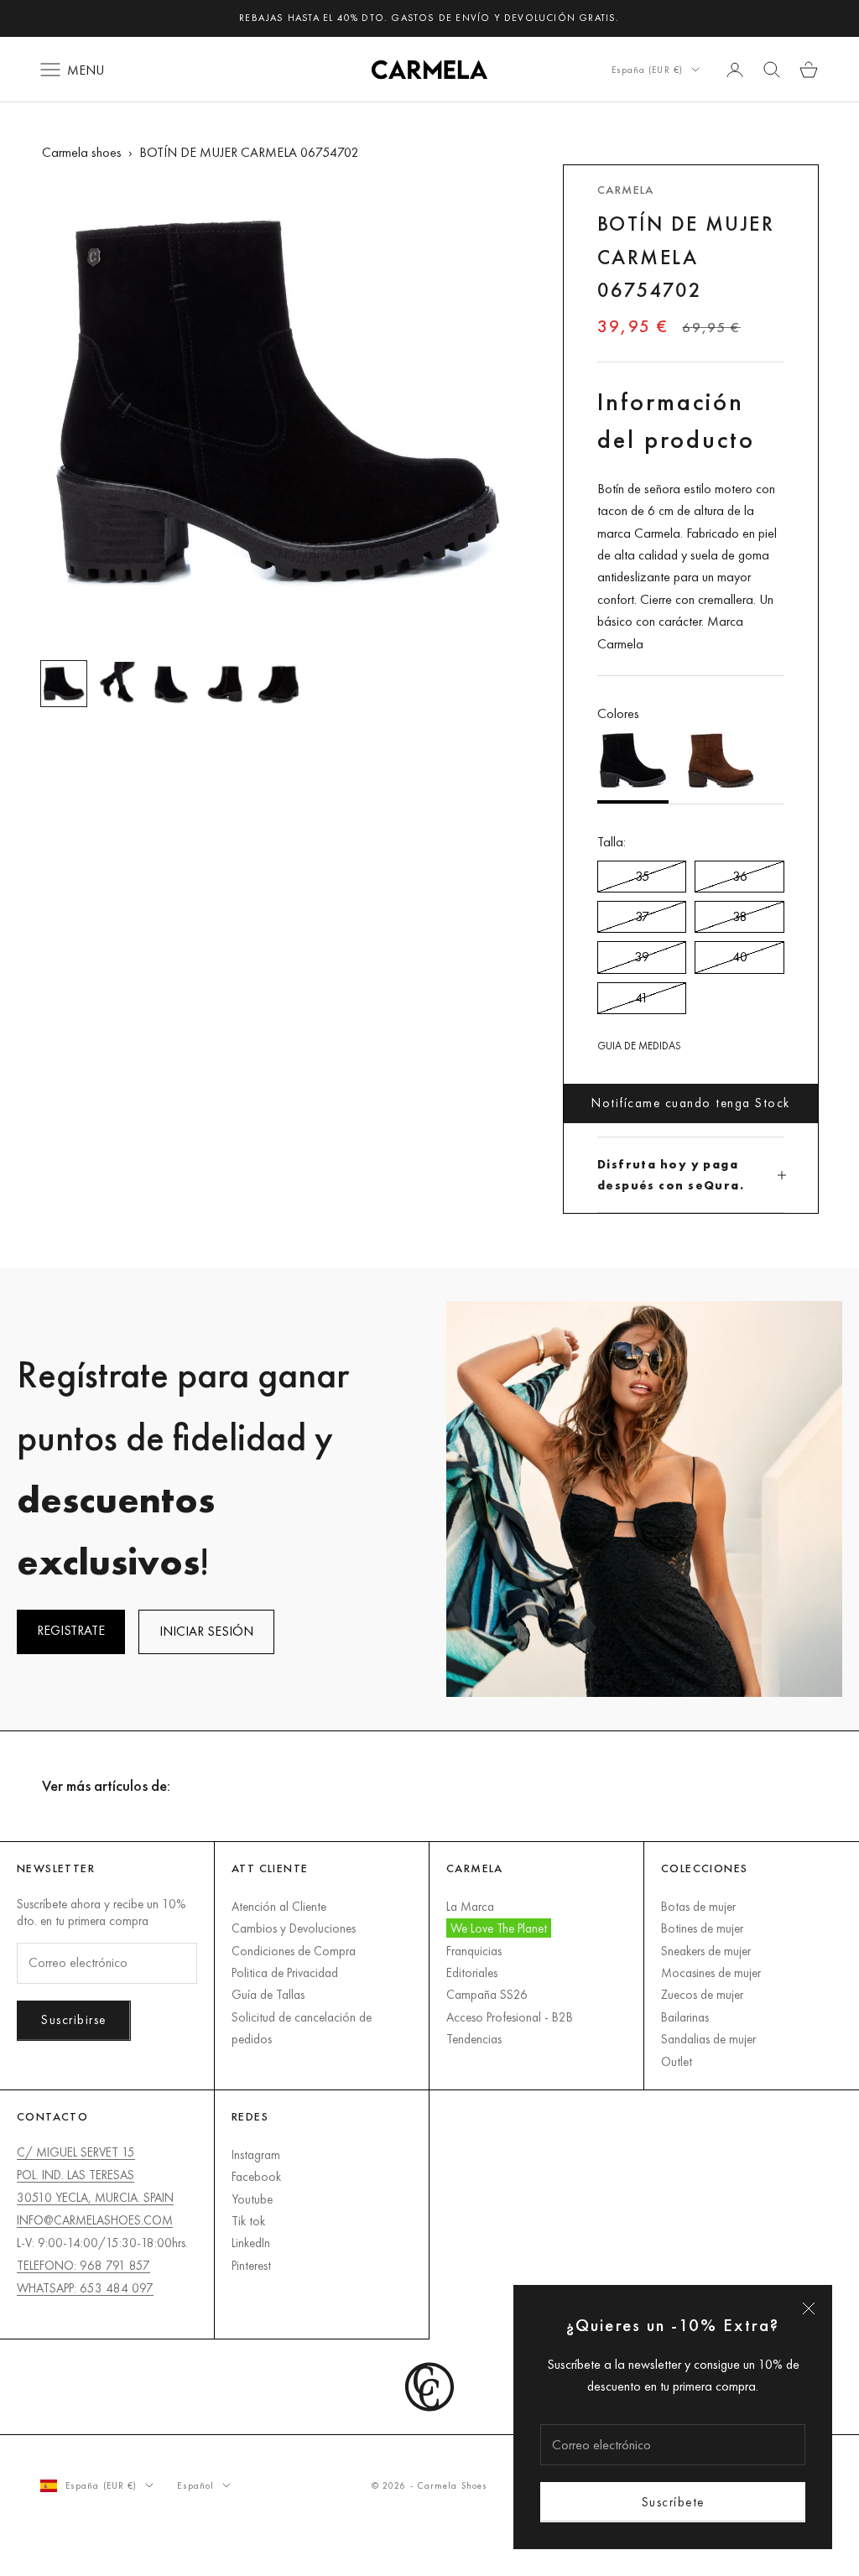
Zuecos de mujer (702, 1994)
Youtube (252, 2199)
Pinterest (251, 2265)
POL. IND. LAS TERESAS (75, 2175)
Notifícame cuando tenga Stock (691, 1103)
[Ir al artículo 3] (171, 684)
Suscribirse (74, 2019)
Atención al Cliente (279, 1906)
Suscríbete (673, 2502)
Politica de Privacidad (285, 1972)
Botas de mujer (698, 1906)
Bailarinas (685, 2017)
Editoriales (472, 1972)
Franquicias (474, 1951)
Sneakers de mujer (706, 1951)
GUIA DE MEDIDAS (639, 1046)
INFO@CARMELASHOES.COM (95, 2220)
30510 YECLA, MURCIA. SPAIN (95, 2197)
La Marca (470, 1906)
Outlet (677, 2061)
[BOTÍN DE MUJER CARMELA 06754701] (721, 764)
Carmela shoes (82, 152)
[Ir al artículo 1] (64, 684)
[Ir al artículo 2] (117, 684)
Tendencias (474, 2039)
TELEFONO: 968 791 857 (83, 2265)
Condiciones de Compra (294, 1951)
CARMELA (626, 190)
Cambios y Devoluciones (294, 1928)
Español (195, 2485)
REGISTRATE (71, 1630)
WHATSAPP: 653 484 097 (85, 2288)
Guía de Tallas (268, 1994)
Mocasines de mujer (711, 1972)
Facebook (256, 2176)
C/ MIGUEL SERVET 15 (76, 2152)
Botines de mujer (702, 1928)
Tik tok (248, 2221)
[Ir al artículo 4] (225, 684)
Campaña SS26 (487, 1994)
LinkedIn (251, 2243)
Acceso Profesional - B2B (510, 2017)
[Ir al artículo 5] (279, 684)
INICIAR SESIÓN (206, 1631)
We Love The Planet (499, 1928)
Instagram (256, 2154)
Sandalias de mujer (708, 2039)
